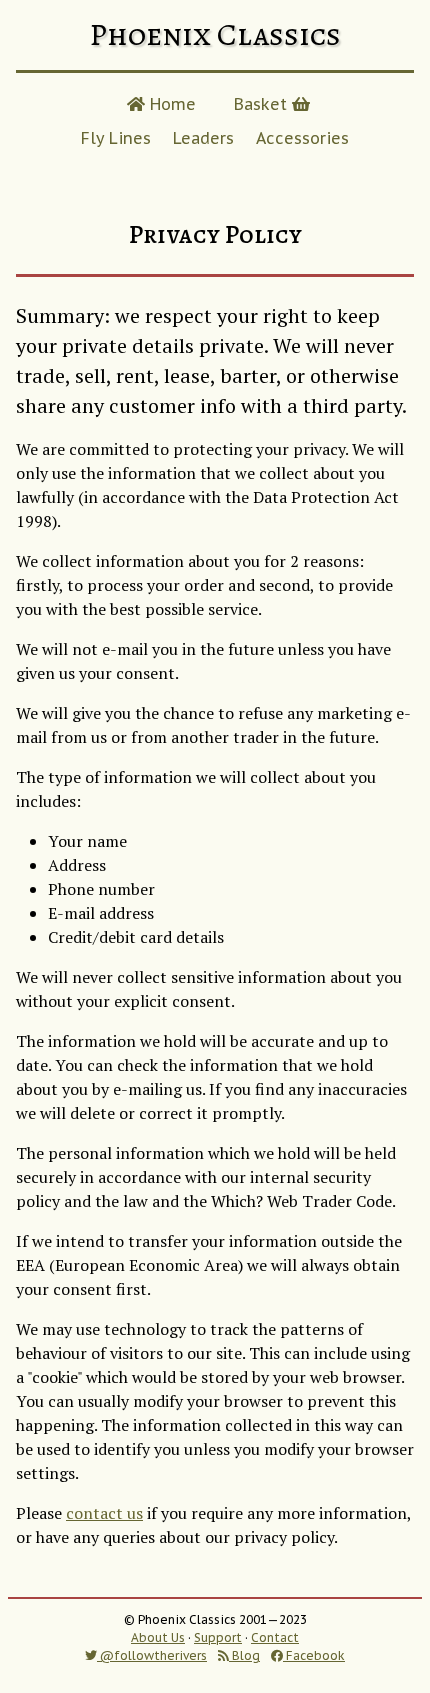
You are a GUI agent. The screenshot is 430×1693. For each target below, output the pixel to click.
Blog (244, 1655)
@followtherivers (152, 1655)
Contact (275, 1637)
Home (170, 104)
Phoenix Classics (215, 34)
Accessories (302, 138)
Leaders (203, 138)
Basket (263, 104)
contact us (104, 1513)
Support (218, 1637)
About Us (158, 1637)
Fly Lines (116, 138)
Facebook (314, 1655)
